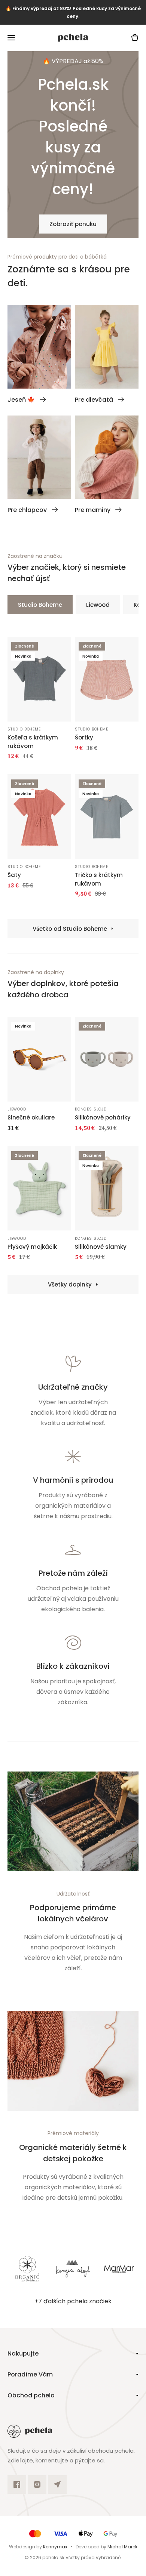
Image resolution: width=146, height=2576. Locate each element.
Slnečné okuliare (31, 1117)
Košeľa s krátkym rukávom (33, 742)
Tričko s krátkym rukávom (99, 879)
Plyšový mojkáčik (32, 1247)
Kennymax (55, 2547)
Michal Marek (122, 2547)
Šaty (14, 875)
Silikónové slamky (101, 1247)
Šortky (84, 737)
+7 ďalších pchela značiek (73, 2301)
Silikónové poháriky (103, 1117)
